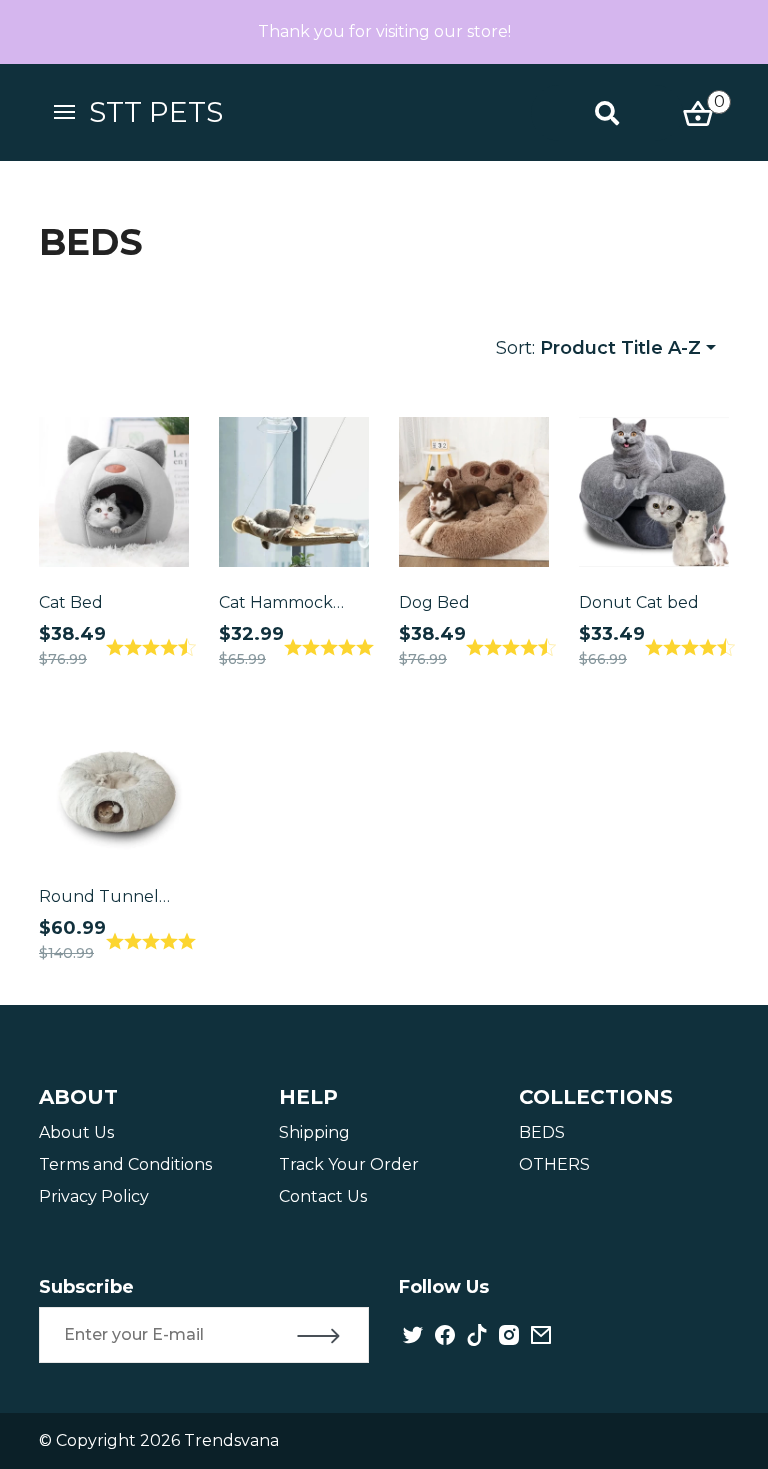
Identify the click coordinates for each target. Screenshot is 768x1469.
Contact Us (323, 1196)
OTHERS (554, 1164)
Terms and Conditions (125, 1164)
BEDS (542, 1132)
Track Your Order (349, 1164)
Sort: (598, 348)
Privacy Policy (94, 1196)
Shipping (314, 1132)
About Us (76, 1132)
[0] (698, 111)
